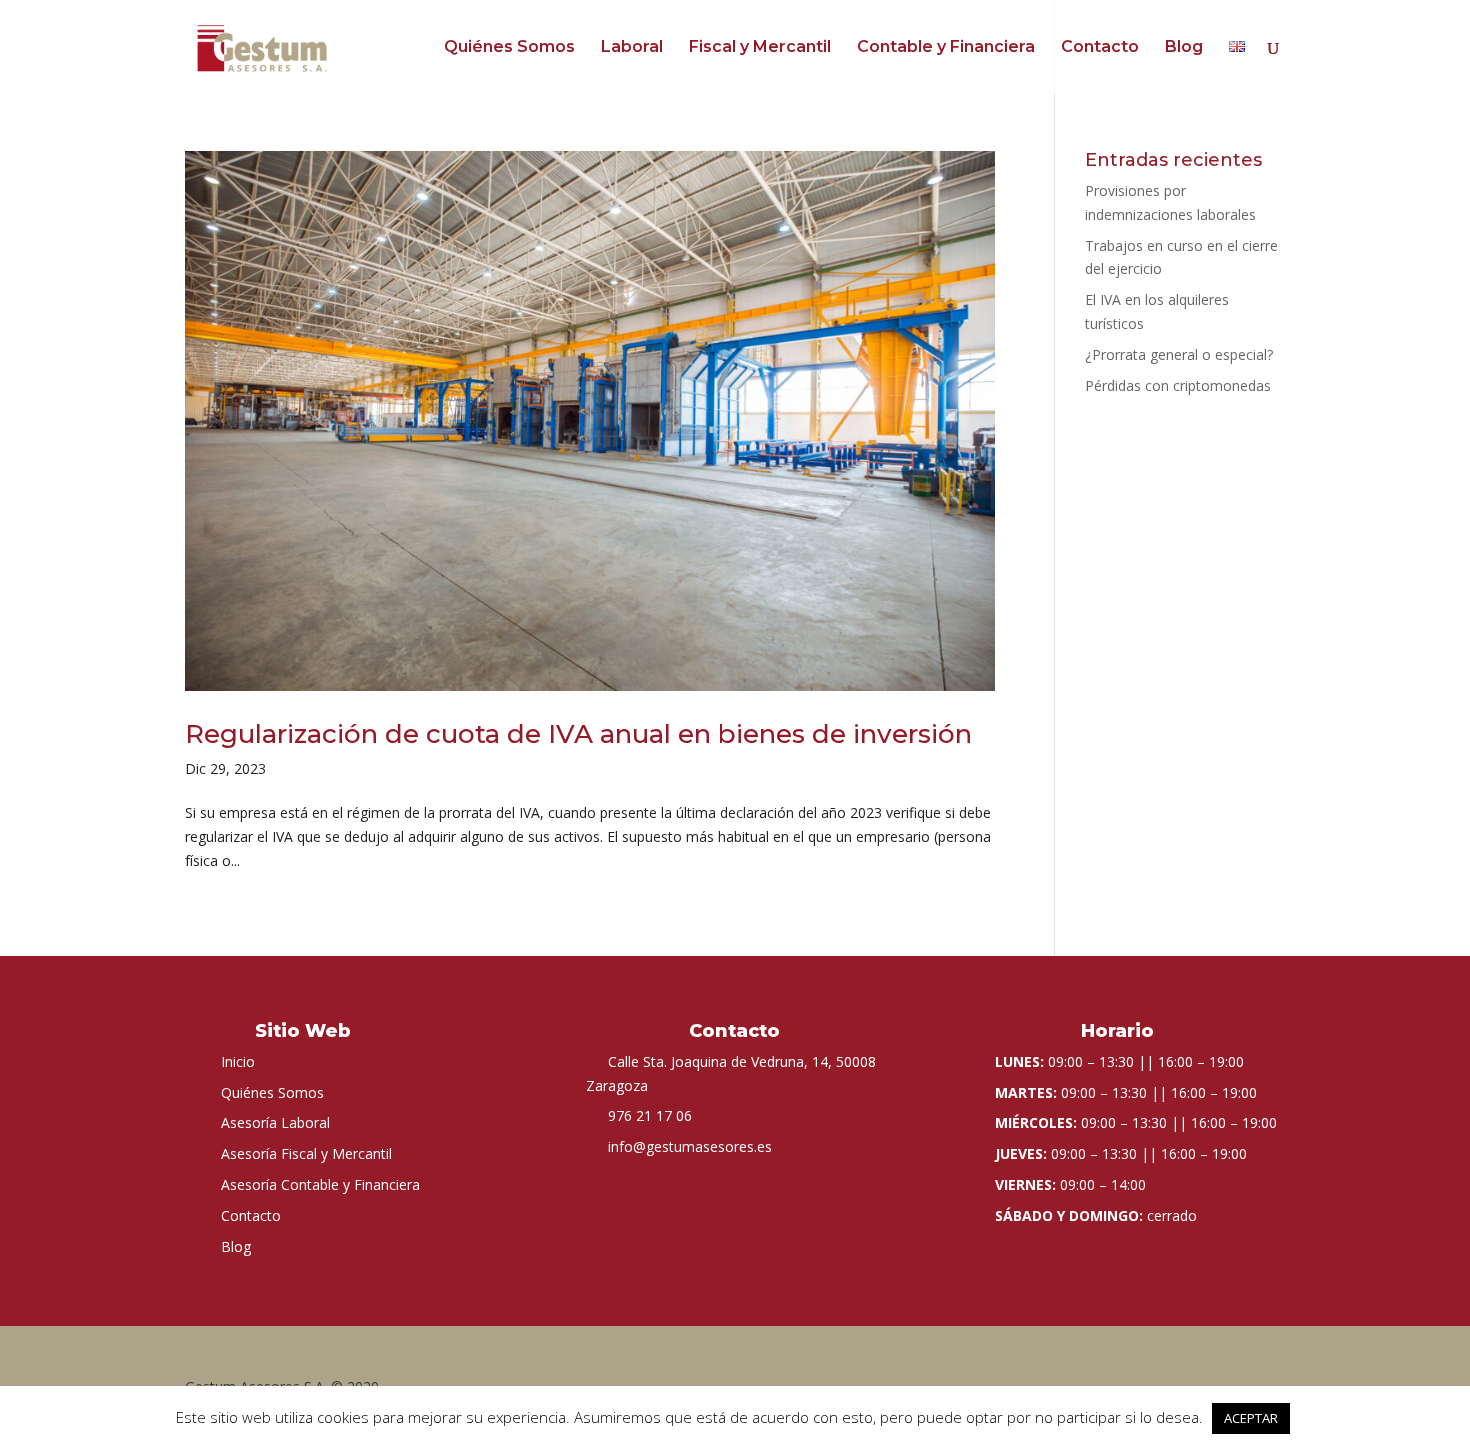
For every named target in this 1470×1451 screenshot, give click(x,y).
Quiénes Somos (509, 48)
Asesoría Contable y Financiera (320, 1184)
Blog (1184, 48)
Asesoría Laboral (275, 1122)
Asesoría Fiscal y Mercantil (306, 1153)
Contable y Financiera (946, 48)
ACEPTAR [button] (1251, 1418)
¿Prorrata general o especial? (1179, 354)
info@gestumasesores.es (690, 1146)
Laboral (632, 48)
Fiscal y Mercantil (760, 48)
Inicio (238, 1061)
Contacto (1100, 48)
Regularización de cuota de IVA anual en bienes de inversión (578, 734)
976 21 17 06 (650, 1115)
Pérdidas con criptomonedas (1178, 385)
